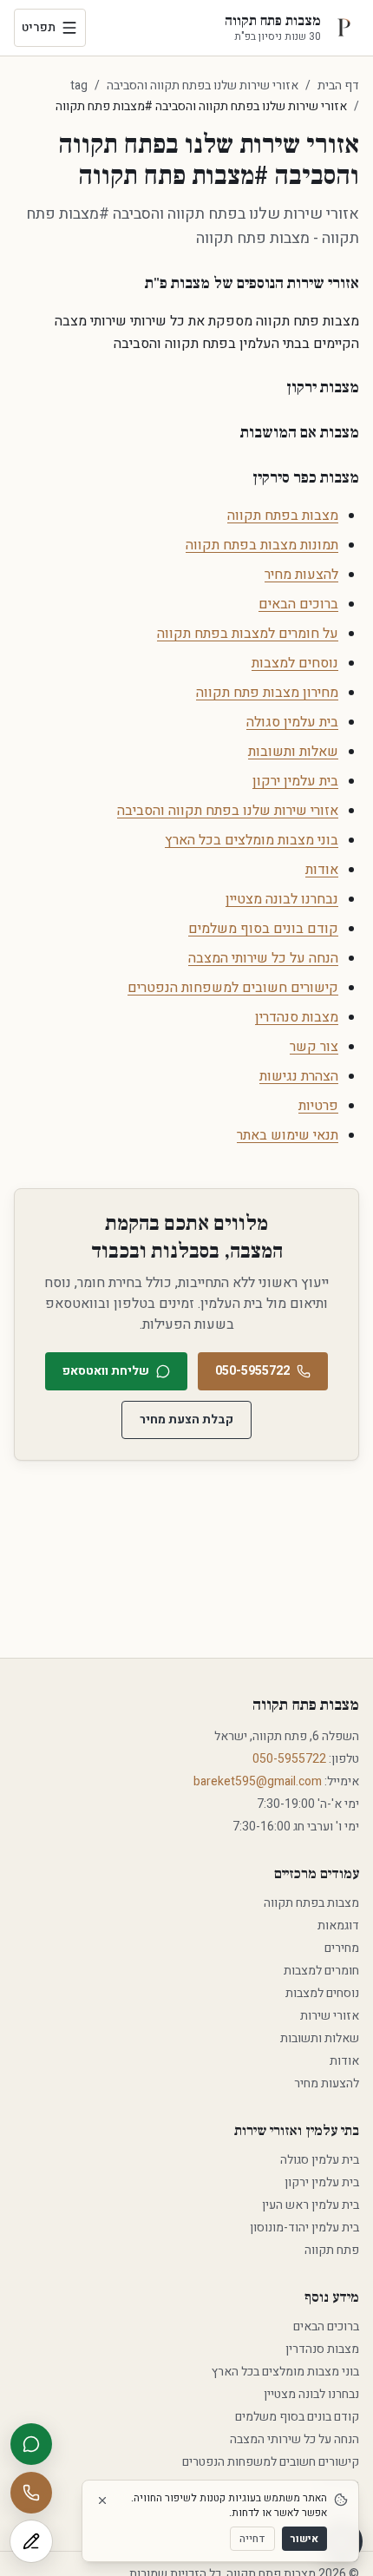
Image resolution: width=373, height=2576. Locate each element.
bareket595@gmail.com (258, 1781)
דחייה (252, 2539)
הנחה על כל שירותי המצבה (263, 958)
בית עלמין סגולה (292, 722)
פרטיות (318, 1106)
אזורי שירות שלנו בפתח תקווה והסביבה (203, 86)
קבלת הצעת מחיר (186, 1419)
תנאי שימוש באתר (288, 1135)
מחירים (342, 1948)
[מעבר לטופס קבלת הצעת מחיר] (31, 2541)
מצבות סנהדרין (297, 1017)
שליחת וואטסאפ (106, 1371)
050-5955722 (252, 1371)
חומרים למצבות (321, 1971)
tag (79, 86)
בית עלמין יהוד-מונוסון (304, 2228)
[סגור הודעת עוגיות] (102, 2500)
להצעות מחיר (301, 575)
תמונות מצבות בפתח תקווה (262, 545)
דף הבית (338, 85)
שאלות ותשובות (293, 752)
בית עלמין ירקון (295, 781)
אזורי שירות (330, 2016)
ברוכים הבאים (298, 604)
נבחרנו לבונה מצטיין (282, 899)
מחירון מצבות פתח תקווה (267, 693)
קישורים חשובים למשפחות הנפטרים (233, 988)
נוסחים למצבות (295, 663)
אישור (304, 2539)
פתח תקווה (332, 2250)
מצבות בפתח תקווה (283, 516)
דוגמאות (338, 1925)
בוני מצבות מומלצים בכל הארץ (252, 840)
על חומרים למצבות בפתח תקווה (248, 634)
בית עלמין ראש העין (311, 2205)
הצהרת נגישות (299, 1076)
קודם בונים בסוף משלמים (263, 929)
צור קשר (314, 1047)
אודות (322, 870)
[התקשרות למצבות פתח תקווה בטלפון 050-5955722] (31, 2493)
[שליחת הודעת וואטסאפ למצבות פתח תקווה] (31, 2444)
